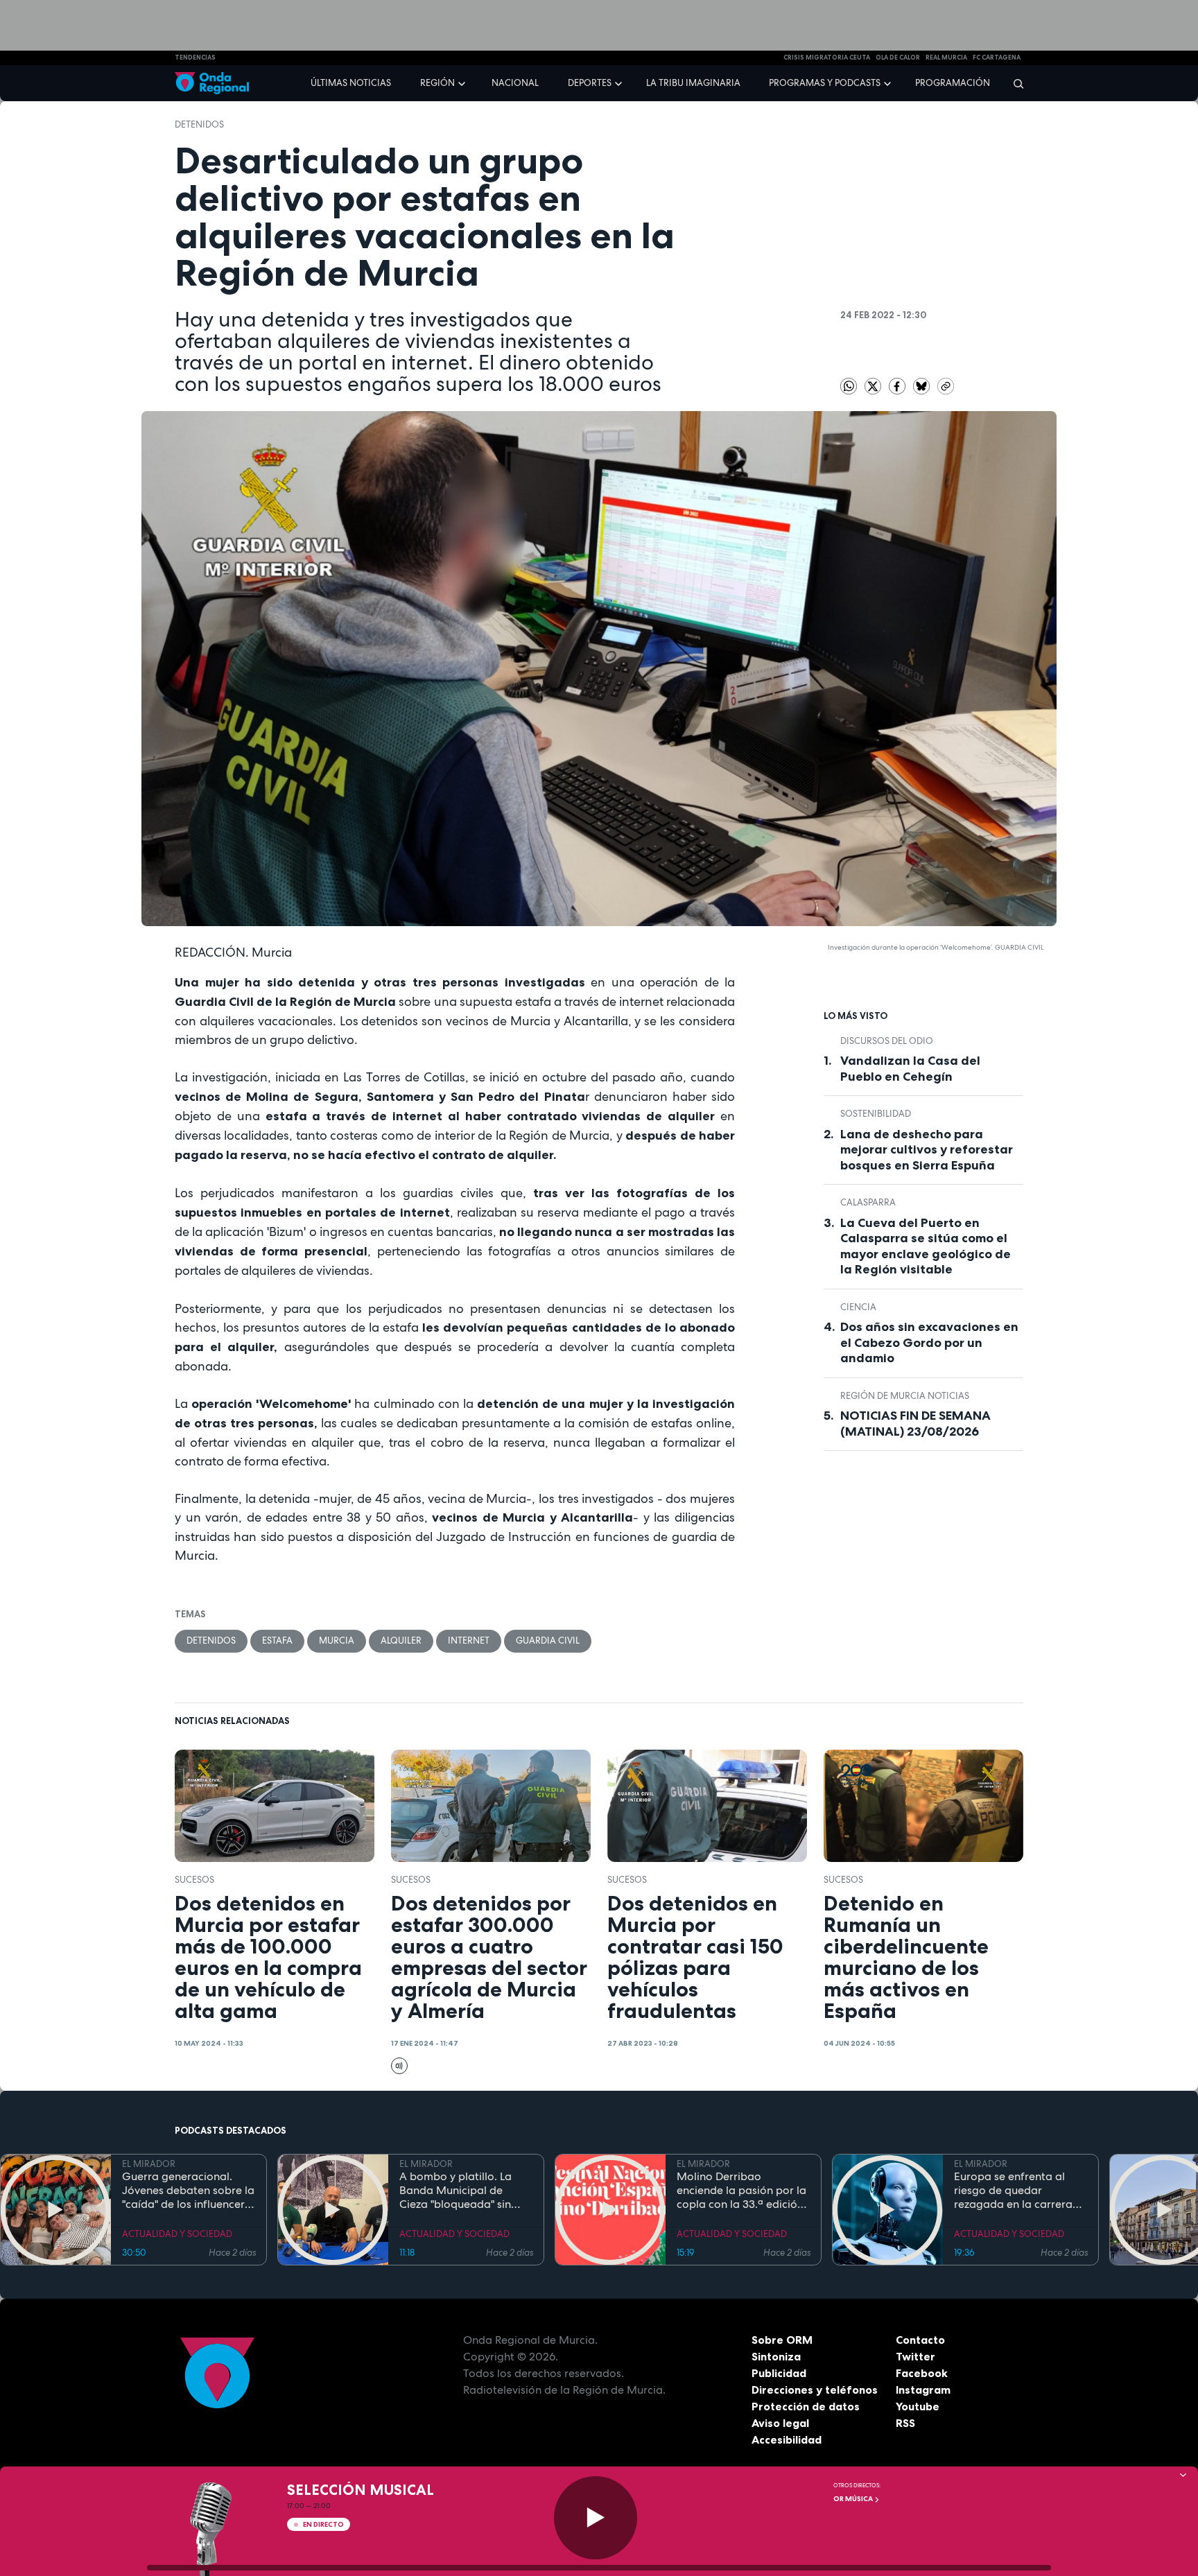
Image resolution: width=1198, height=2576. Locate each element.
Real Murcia (946, 58)
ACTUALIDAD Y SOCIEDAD (177, 2234)
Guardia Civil (548, 1641)
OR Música (854, 2499)
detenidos (199, 124)
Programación (953, 83)
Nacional (515, 83)
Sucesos (194, 1880)
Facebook (922, 2373)
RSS (905, 2423)
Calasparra (868, 1202)
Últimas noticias (351, 83)
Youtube (918, 2406)
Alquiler (401, 1641)
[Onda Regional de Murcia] (212, 84)
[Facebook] (898, 385)
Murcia (337, 1641)
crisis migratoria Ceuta (827, 58)
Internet (469, 1641)
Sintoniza (776, 2356)
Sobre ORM (782, 2340)
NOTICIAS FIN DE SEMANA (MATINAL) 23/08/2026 (915, 1424)
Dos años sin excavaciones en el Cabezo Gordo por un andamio (929, 1342)
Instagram (923, 2390)
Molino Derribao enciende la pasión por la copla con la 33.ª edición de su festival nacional (741, 2191)
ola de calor (898, 58)
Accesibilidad (787, 2439)
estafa (277, 1641)
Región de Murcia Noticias (905, 1396)
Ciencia (858, 1307)
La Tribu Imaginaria (693, 83)
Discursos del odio (887, 1041)
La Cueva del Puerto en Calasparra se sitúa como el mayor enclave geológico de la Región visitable (926, 1246)
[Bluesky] (922, 385)
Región (437, 83)
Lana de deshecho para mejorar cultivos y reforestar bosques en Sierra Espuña (927, 1150)
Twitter (915, 2356)
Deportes (590, 83)
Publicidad (779, 2373)
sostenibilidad (876, 1114)
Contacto (920, 2340)
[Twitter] (874, 385)
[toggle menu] (463, 82)
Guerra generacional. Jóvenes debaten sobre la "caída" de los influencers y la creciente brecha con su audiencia (188, 2191)
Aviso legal (780, 2423)
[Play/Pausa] (596, 2518)
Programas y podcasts (825, 83)
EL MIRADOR (149, 2164)
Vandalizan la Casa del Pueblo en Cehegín (910, 1069)
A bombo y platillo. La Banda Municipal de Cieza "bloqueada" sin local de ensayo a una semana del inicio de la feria (458, 2191)
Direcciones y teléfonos (815, 2390)
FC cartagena (997, 58)
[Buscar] (1014, 83)
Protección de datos (806, 2406)
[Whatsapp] (849, 386)
